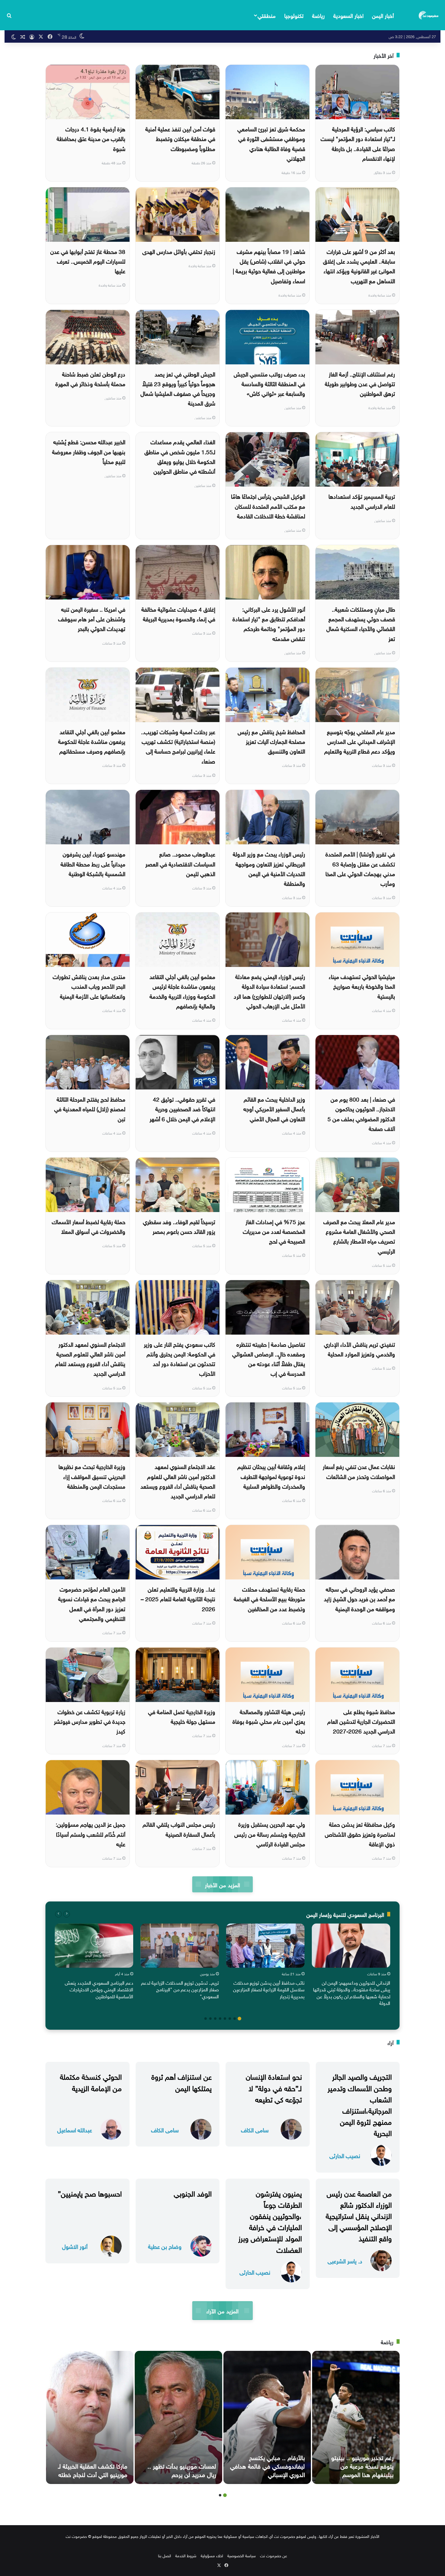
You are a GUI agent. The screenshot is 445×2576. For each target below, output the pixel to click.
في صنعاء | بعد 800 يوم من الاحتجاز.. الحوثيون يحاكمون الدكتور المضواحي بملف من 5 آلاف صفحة (361, 1113)
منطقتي (267, 15)
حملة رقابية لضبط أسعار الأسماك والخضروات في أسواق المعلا (89, 1226)
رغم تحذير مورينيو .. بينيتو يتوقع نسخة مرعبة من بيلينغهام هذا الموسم (362, 2465)
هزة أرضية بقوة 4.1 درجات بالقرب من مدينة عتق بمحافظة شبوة (91, 138)
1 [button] (239, 2019)
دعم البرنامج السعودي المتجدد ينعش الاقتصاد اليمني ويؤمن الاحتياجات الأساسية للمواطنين (99, 1989)
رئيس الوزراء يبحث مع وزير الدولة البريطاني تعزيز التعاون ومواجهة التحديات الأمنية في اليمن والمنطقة (269, 868)
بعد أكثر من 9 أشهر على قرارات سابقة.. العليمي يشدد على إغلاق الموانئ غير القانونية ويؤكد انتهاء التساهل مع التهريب (359, 266)
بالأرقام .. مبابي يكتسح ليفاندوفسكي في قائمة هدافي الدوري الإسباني (267, 2465)
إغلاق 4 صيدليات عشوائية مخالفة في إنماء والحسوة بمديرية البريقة (178, 613)
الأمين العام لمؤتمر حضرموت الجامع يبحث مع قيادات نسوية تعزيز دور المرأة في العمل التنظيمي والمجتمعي (92, 1603)
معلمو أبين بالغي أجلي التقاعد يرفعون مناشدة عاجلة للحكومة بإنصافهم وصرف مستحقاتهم (92, 741)
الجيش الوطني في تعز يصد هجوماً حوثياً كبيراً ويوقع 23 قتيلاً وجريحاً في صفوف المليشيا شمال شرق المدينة (178, 388)
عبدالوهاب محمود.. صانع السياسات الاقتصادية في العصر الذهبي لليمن (180, 863)
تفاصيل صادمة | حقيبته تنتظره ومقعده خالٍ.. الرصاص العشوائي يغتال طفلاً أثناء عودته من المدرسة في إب (269, 1358)
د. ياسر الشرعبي (345, 2261)
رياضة (318, 15)
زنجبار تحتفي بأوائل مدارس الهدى (179, 251)
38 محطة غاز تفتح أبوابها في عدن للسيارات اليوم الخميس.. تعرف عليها (88, 261)
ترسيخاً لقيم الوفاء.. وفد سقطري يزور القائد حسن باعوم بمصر (179, 1226)
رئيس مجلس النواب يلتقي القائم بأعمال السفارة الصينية (179, 1828)
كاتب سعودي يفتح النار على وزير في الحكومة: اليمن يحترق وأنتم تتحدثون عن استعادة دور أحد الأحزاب (180, 1358)
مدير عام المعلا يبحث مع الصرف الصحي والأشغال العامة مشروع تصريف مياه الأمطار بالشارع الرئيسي (359, 1236)
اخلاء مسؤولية (212, 2555)
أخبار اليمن (383, 15)
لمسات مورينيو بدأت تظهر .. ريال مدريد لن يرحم (182, 2469)
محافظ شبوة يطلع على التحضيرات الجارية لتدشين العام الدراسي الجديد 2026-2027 (361, 1721)
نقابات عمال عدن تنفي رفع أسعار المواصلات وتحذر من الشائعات (359, 1471)
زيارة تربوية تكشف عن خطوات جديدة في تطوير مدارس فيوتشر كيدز (90, 1721)
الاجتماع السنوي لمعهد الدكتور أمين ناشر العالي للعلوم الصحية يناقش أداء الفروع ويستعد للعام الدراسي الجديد (90, 1358)
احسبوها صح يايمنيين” (90, 2193)
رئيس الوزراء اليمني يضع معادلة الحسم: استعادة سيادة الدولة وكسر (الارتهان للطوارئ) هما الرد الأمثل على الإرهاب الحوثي (269, 991)
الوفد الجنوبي (193, 2193)
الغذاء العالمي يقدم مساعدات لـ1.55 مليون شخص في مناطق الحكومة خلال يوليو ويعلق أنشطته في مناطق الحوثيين (180, 456)
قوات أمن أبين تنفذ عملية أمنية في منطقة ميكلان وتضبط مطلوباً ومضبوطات (180, 138)
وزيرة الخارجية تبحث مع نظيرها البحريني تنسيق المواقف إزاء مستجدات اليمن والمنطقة (92, 1476)
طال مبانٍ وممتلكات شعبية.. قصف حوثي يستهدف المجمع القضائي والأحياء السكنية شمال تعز (361, 623)
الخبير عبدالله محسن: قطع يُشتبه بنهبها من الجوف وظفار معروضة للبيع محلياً (89, 451)
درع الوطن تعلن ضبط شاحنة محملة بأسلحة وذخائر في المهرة (90, 378)
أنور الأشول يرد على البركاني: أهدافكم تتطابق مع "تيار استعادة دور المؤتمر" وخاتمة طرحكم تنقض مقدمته (269, 623)
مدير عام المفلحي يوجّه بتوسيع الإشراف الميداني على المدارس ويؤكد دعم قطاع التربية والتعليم (360, 741)
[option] (351, 1966)
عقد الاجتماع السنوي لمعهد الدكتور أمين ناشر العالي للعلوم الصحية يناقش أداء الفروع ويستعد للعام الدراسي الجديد (178, 1481)
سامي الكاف (255, 2129)
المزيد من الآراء (222, 2310)
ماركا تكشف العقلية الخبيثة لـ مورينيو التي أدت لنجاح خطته (93, 2469)
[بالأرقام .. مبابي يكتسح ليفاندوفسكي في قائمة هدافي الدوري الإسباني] (267, 2417)
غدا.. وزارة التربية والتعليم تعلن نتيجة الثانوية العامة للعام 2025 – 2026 (178, 1598)
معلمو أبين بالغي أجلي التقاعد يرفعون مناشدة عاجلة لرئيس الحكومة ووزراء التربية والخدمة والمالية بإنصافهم (182, 991)
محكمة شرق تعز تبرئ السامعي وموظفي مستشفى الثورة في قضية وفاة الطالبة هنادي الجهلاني (271, 143)
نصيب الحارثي (345, 2155)
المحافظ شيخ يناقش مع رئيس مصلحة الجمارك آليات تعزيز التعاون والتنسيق (271, 741)
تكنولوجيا (294, 15)
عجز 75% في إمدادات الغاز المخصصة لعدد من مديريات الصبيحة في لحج (274, 1231)
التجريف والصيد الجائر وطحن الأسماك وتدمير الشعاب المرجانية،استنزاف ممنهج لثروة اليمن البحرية (360, 2104)
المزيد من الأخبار (222, 1884)
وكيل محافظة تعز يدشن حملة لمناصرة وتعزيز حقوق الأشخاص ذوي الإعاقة (360, 1833)
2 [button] (235, 2019)
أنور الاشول (75, 2246)
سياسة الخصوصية (242, 2555)
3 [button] (230, 2019)
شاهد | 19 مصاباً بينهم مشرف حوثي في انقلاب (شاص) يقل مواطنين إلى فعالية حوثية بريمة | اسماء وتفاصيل (269, 266)
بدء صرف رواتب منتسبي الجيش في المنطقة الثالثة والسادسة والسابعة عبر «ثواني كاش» (269, 383)
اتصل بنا (165, 2555)
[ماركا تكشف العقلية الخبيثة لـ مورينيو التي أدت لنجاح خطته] (90, 2417)
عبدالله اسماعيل (75, 2129)
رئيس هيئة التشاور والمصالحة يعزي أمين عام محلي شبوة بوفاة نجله (269, 1721)
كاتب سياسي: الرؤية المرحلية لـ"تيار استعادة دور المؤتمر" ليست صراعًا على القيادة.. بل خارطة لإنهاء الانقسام (358, 143)
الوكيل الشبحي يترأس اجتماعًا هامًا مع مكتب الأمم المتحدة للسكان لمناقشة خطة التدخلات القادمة (268, 506)
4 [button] (225, 2019)
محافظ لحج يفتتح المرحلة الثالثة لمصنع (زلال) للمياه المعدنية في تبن (90, 1108)
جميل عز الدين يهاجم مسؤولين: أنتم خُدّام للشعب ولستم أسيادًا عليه (91, 1833)
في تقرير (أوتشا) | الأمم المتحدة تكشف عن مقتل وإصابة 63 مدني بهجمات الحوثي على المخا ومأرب (360, 868)
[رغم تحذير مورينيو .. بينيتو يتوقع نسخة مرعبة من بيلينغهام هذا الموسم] (356, 2417)
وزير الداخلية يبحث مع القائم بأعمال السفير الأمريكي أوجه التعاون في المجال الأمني (274, 1108)
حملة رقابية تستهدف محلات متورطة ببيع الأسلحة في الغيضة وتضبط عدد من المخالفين (269, 1598)
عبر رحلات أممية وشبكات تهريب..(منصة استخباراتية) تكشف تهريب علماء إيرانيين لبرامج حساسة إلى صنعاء (178, 746)
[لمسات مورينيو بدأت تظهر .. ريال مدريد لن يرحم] (178, 2417)
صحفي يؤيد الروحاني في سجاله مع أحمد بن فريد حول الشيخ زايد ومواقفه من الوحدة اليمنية (359, 1598)
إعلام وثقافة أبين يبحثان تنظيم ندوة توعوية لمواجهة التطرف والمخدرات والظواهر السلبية (271, 1476)
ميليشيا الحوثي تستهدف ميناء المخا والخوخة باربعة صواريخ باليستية (362, 986)
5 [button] (220, 2019)
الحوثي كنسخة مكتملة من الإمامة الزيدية (91, 2081)
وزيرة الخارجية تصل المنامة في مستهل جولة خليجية (182, 1716)
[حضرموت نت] (429, 15)
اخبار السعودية (348, 15)
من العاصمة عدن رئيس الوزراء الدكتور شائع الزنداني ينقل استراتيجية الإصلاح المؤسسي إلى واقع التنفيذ (359, 2215)
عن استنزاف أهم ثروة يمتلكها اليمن (181, 2081)
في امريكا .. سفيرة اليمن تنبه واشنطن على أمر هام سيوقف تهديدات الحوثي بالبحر (92, 618)
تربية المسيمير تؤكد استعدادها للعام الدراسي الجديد (362, 501)
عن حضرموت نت (274, 2555)
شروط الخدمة (186, 2555)
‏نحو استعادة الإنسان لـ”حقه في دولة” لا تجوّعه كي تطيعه (274, 2087)
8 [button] (206, 2019)
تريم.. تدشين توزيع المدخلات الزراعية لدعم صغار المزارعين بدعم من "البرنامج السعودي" (180, 1989)
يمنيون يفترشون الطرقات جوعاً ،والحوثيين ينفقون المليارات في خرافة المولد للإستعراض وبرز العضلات (270, 2221)
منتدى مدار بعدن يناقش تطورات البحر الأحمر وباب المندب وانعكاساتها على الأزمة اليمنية (89, 986)
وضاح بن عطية (165, 2246)
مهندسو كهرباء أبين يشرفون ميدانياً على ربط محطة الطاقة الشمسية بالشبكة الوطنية (93, 863)
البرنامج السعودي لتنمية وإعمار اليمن (345, 1914)
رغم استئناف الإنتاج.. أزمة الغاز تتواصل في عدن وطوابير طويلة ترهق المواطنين (360, 383)
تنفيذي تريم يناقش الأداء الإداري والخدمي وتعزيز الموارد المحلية (359, 1349)
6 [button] (215, 2019)
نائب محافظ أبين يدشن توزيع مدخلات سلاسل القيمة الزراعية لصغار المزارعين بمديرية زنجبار (269, 1989)
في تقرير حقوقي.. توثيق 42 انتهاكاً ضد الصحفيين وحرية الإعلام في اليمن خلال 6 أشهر (182, 1108)
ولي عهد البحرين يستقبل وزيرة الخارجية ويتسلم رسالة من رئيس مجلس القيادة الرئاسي (270, 1833)
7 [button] (210, 2019)
